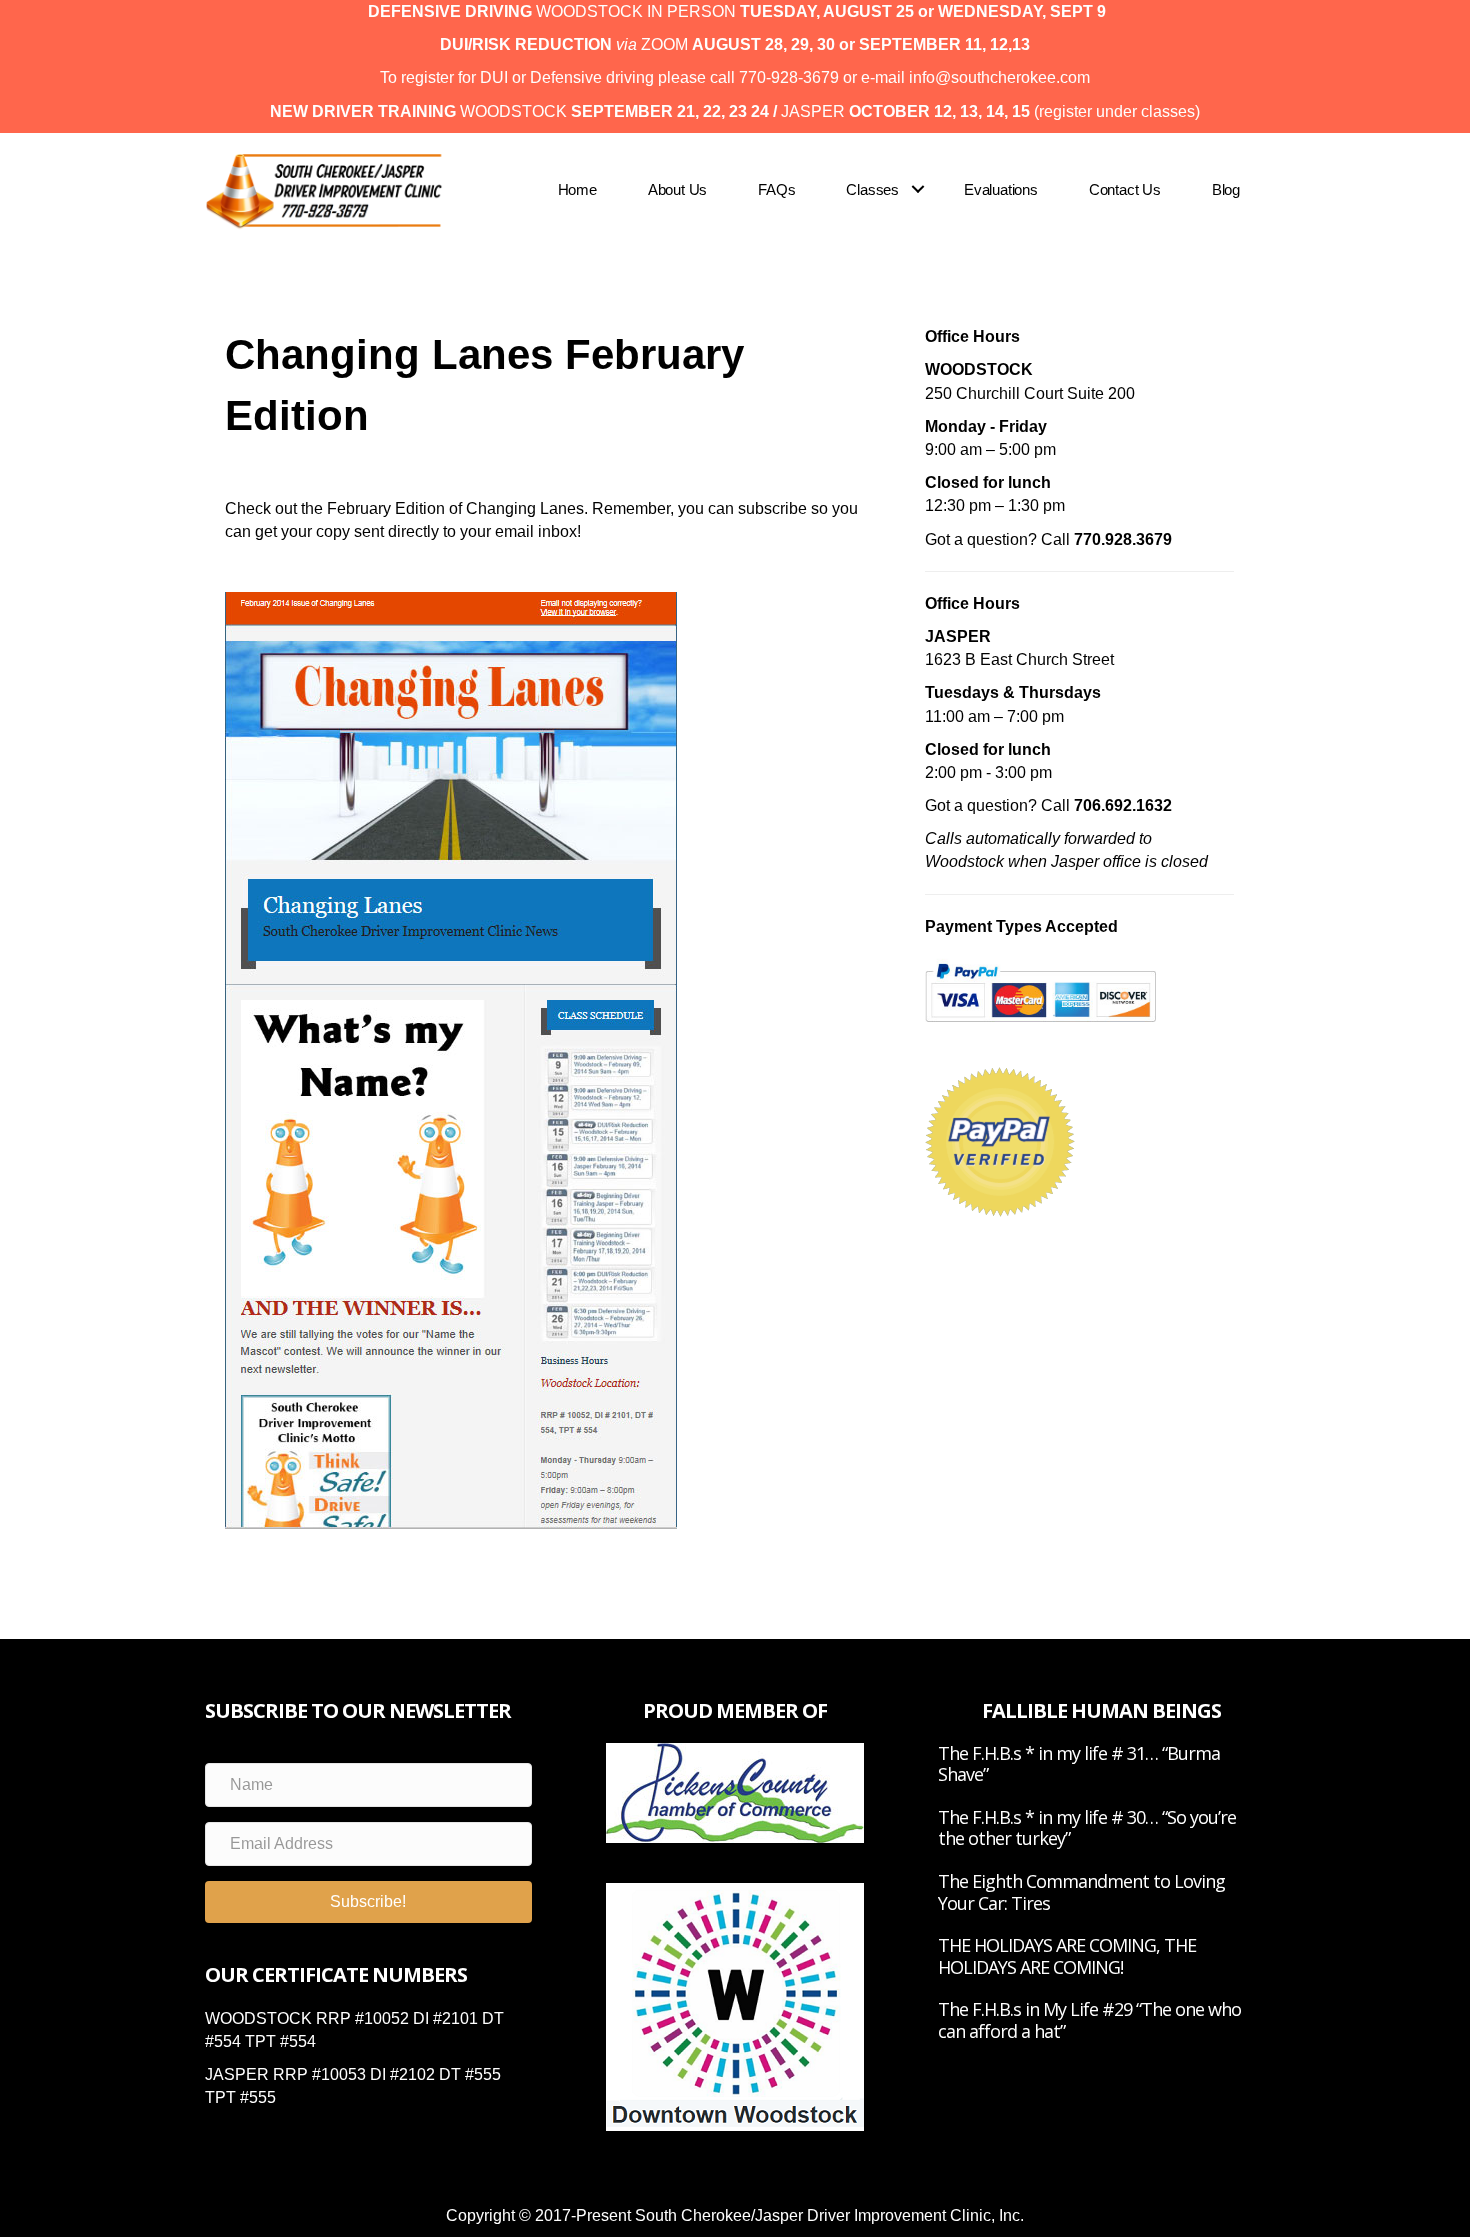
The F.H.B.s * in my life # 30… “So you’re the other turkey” (1087, 1828)
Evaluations (1001, 189)
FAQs (776, 189)
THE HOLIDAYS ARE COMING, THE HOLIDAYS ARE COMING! (1067, 1956)
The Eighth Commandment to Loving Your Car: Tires (1081, 1892)
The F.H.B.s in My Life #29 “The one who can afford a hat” (1089, 2020)
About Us (677, 189)
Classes (872, 189)
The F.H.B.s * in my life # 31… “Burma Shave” (1079, 1764)
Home (577, 189)
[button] (918, 189)
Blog (1226, 189)
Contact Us (1125, 189)
